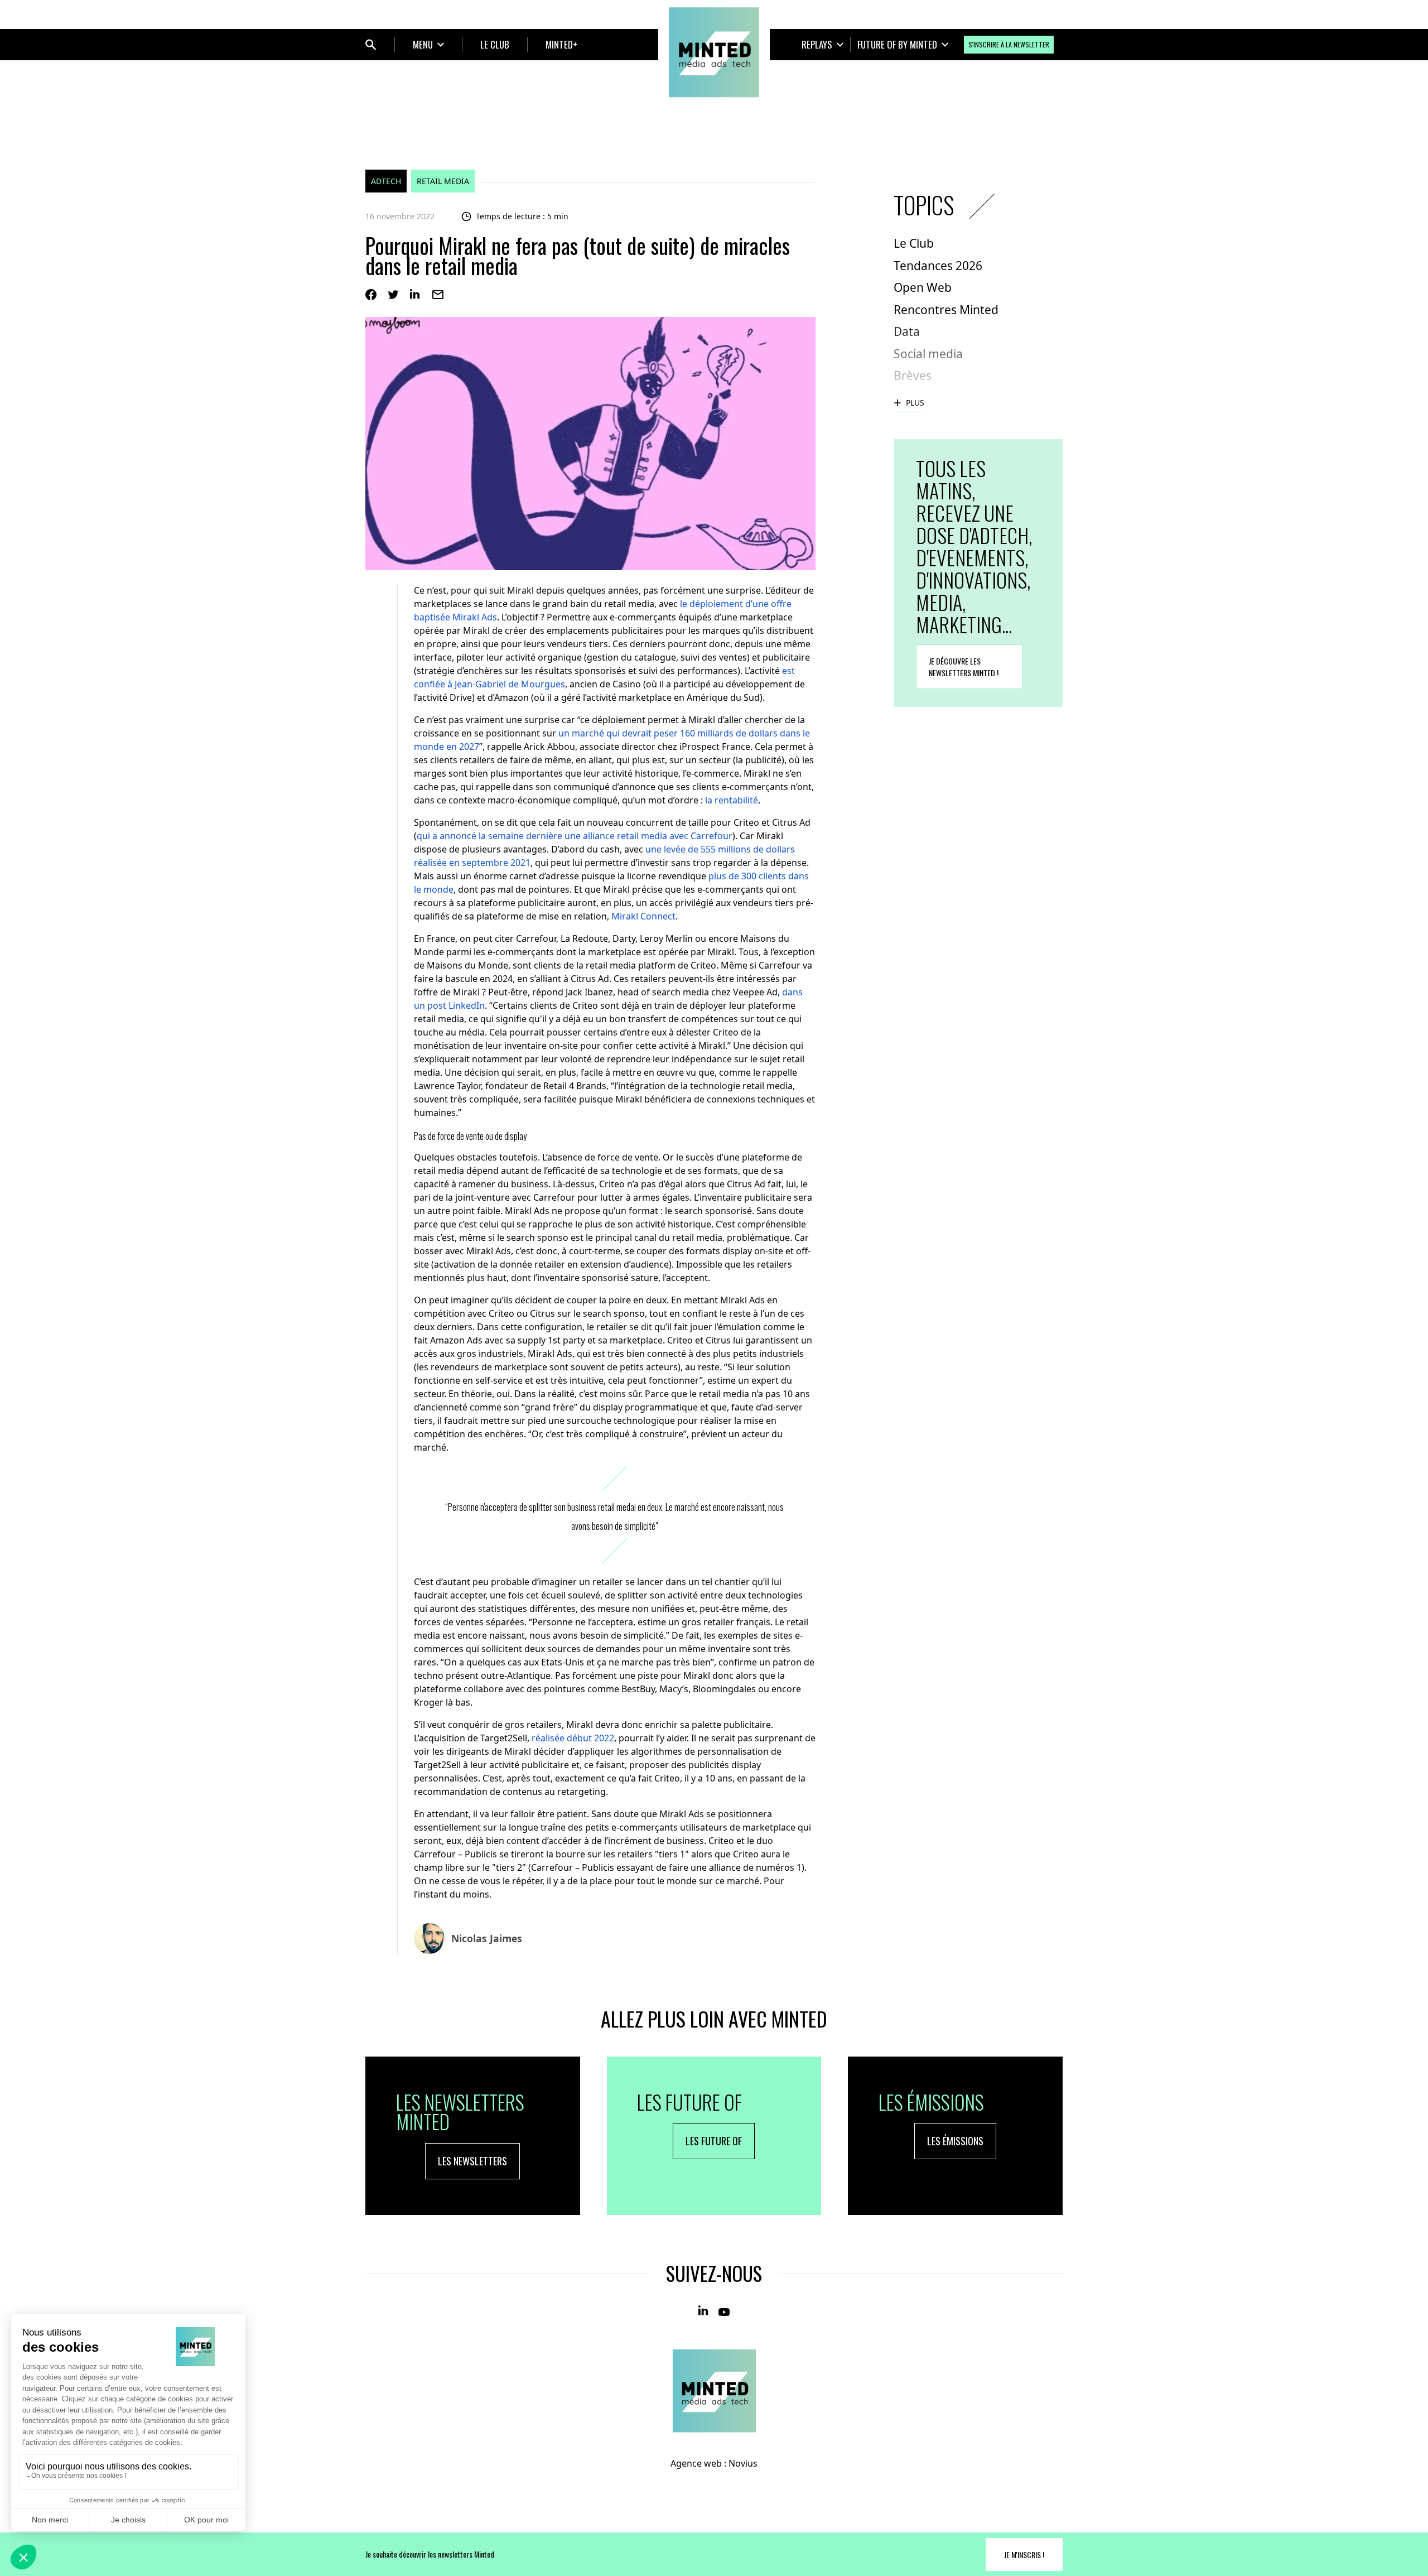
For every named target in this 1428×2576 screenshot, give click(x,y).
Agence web (696, 2463)
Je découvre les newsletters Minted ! (964, 667)
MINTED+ (561, 44)
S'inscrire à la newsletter (1009, 44)
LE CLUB (495, 44)
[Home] (714, 52)
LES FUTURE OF (714, 2141)
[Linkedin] (416, 295)
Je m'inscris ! (1024, 2555)
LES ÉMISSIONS (955, 2141)
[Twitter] (393, 295)
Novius (743, 2463)
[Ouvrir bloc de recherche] (371, 45)
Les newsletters (472, 2161)
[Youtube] (724, 2311)
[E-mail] (438, 295)
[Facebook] (371, 295)
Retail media (443, 181)
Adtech (386, 181)
